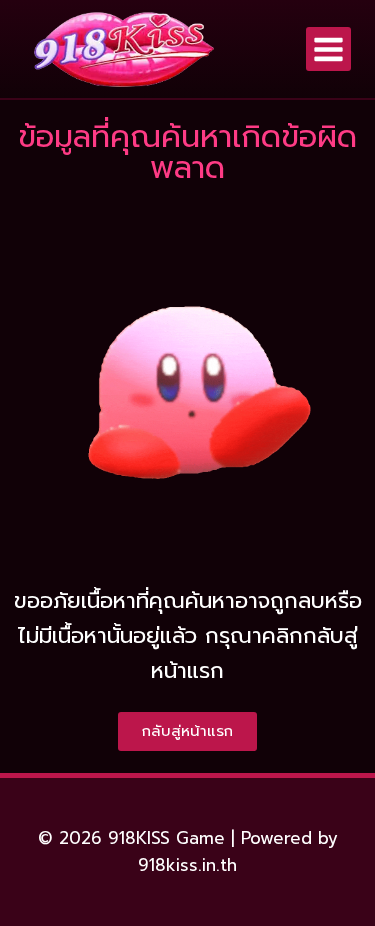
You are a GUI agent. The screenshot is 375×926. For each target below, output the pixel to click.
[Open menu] (328, 49)
